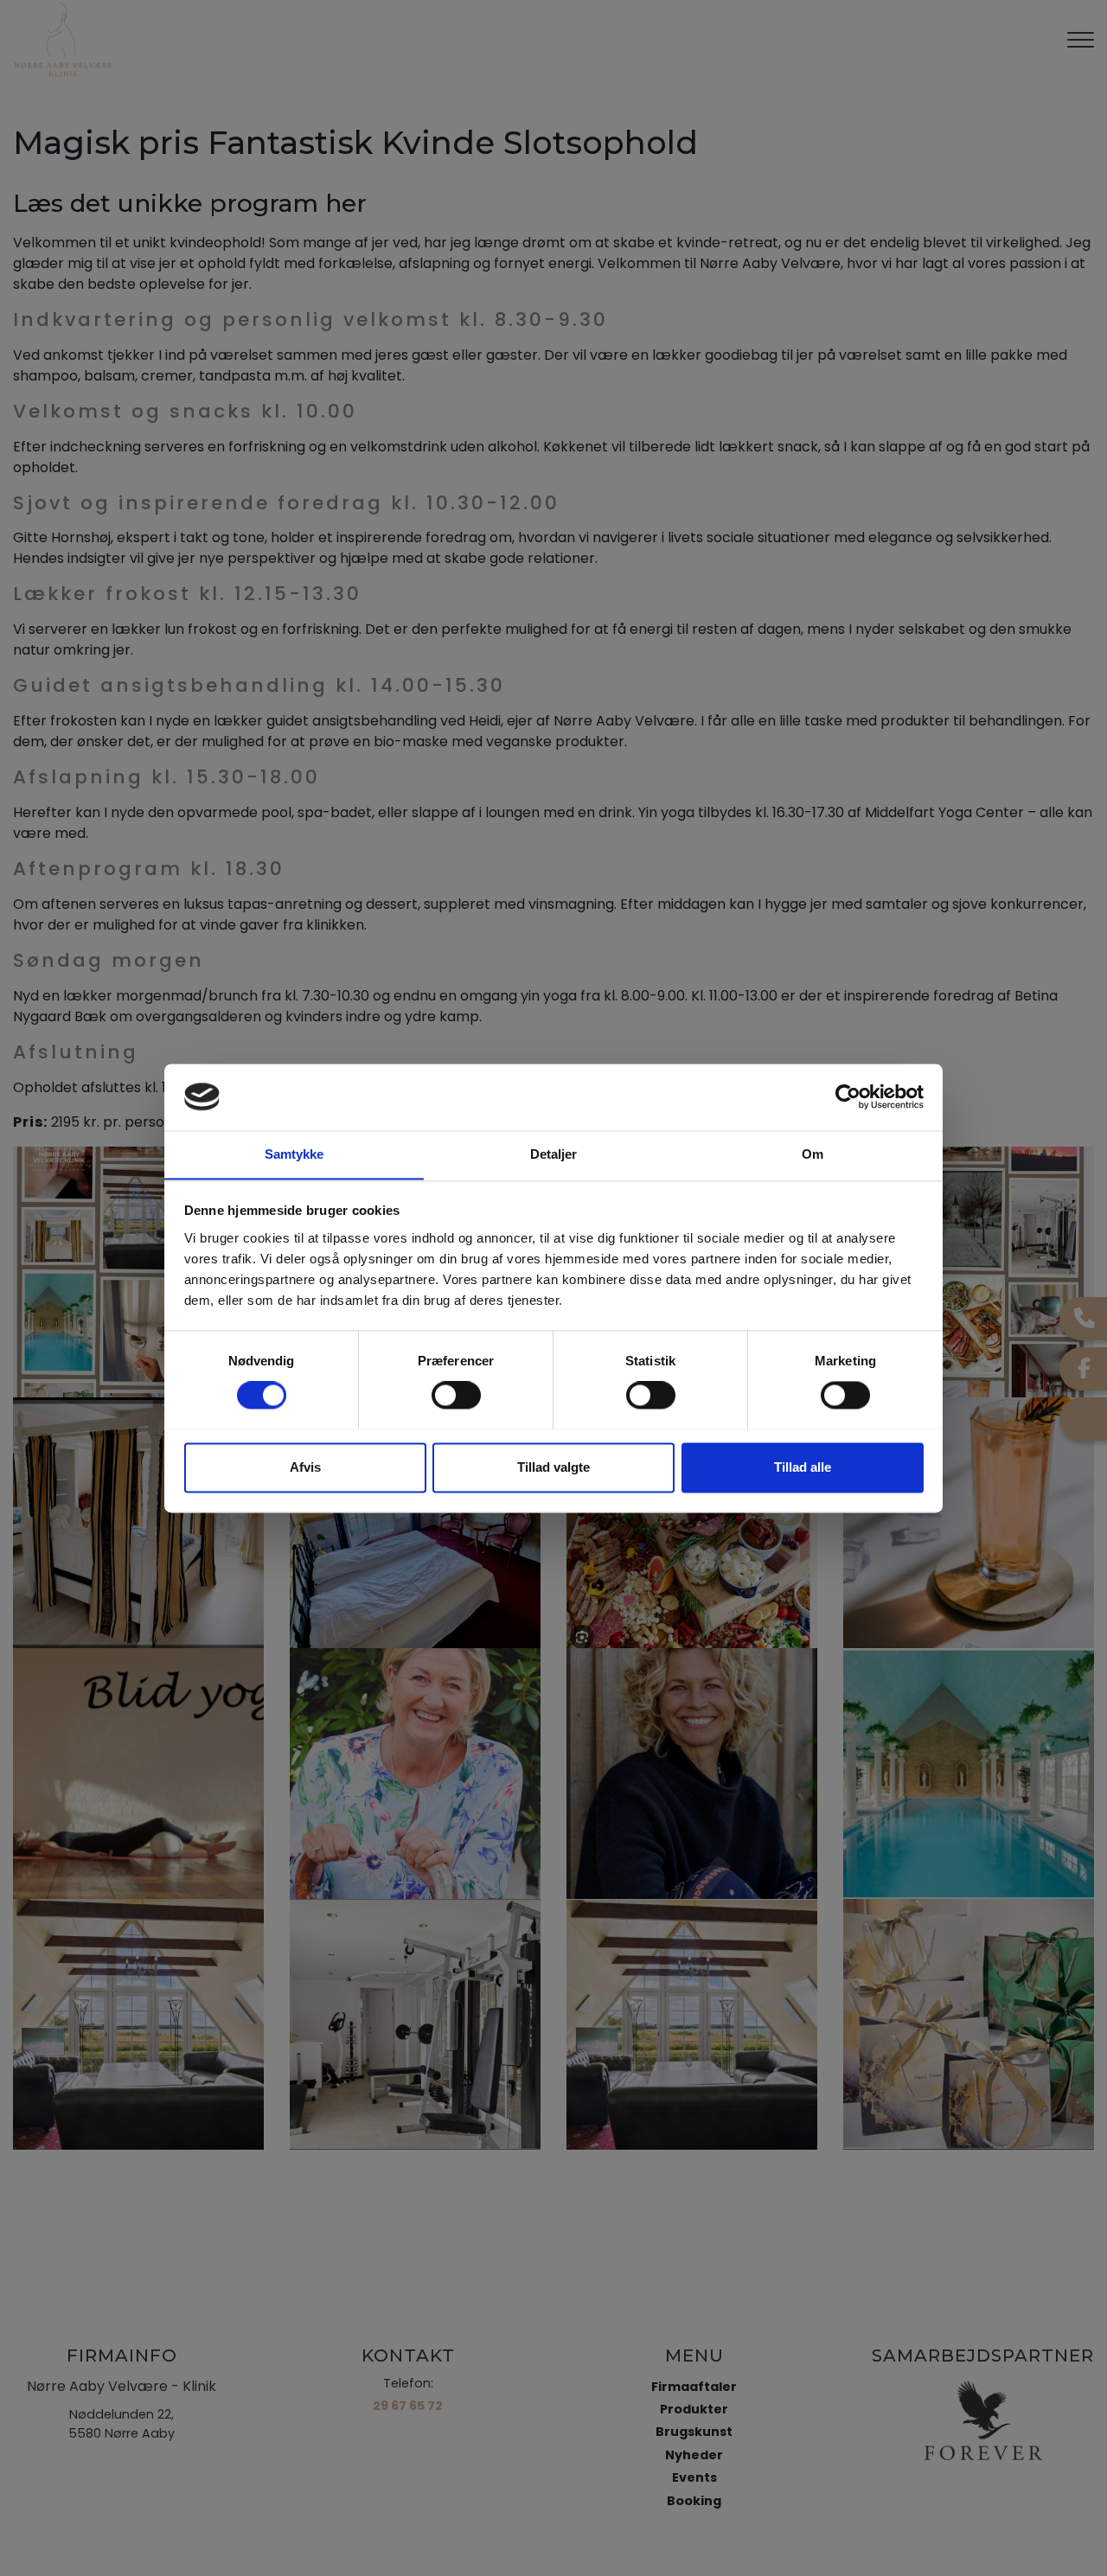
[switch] (456, 1395)
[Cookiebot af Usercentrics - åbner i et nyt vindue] (848, 1096)
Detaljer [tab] (554, 1154)
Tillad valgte (553, 1467)
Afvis (305, 1467)
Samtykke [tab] (294, 1154)
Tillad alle (803, 1467)
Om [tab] (813, 1154)
